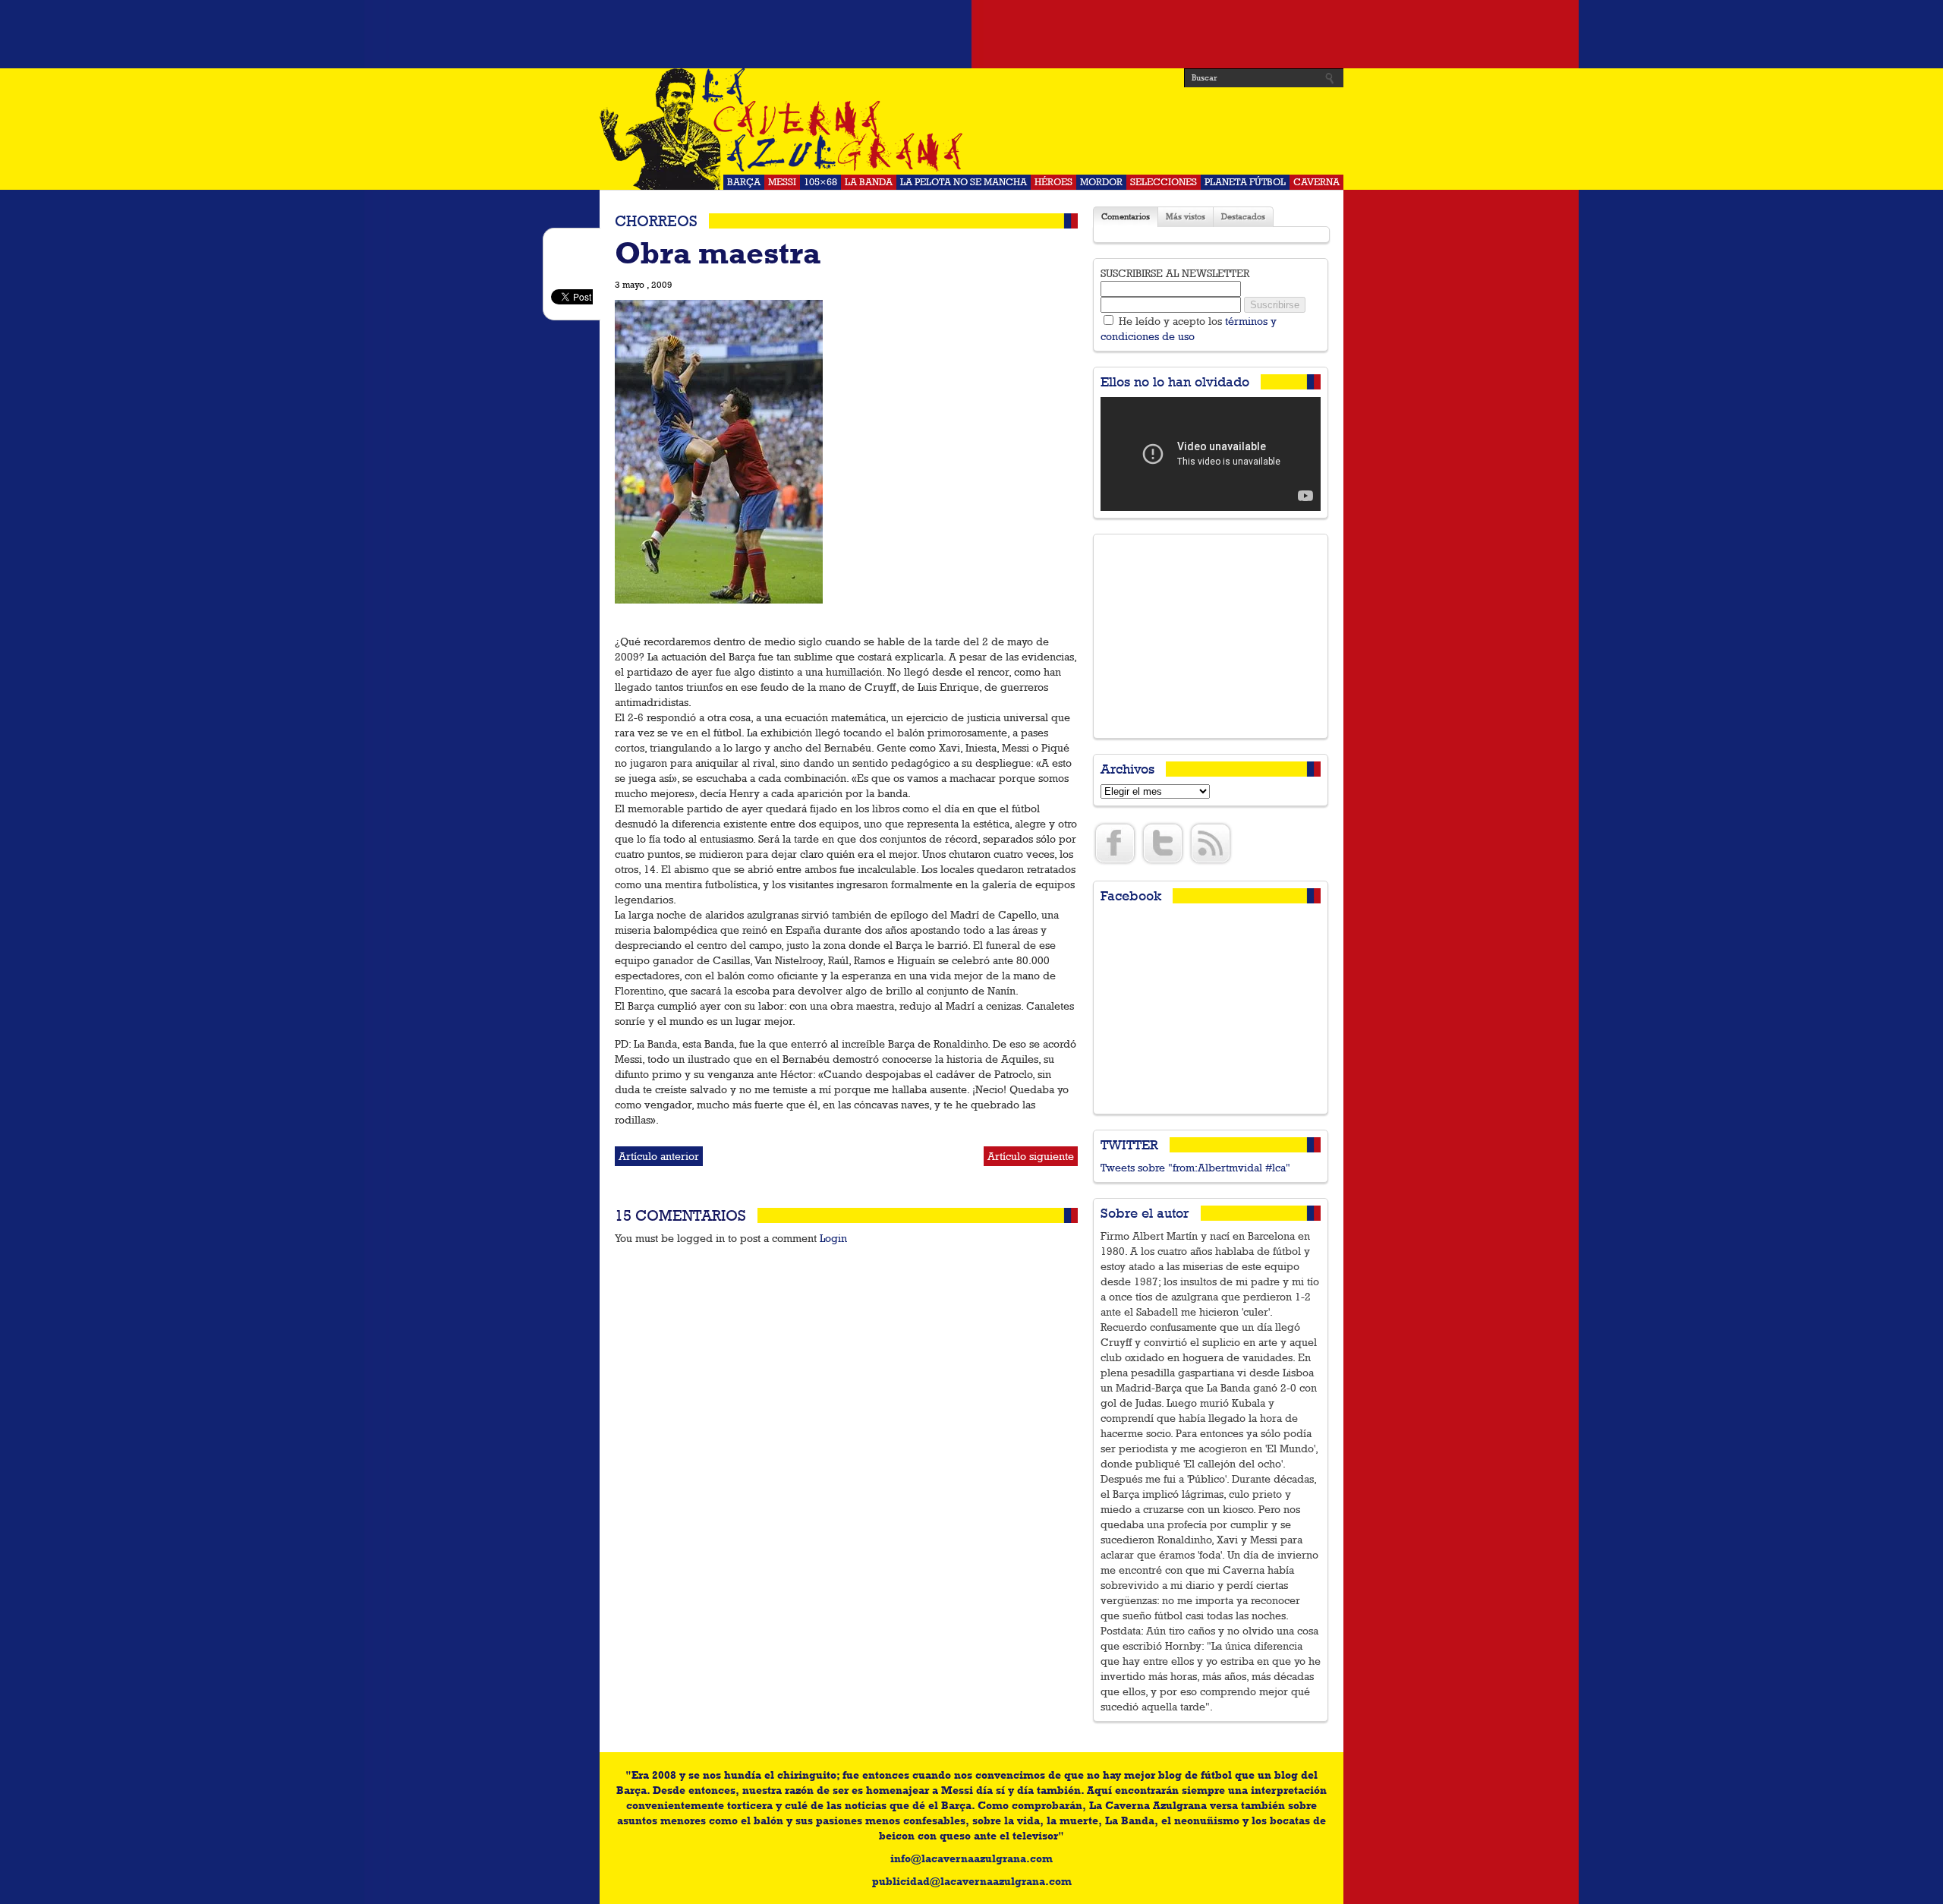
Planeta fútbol (1245, 182)
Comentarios (1126, 217)
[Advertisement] (971, 34)
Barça (744, 182)
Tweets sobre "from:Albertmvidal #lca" (1195, 1168)
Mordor (1101, 182)
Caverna (1316, 182)
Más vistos (1186, 217)
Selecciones (1164, 182)
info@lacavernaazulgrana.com (971, 1858)
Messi (782, 182)
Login (833, 1238)
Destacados (1243, 217)
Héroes (1053, 182)
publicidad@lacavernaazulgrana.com (972, 1881)
